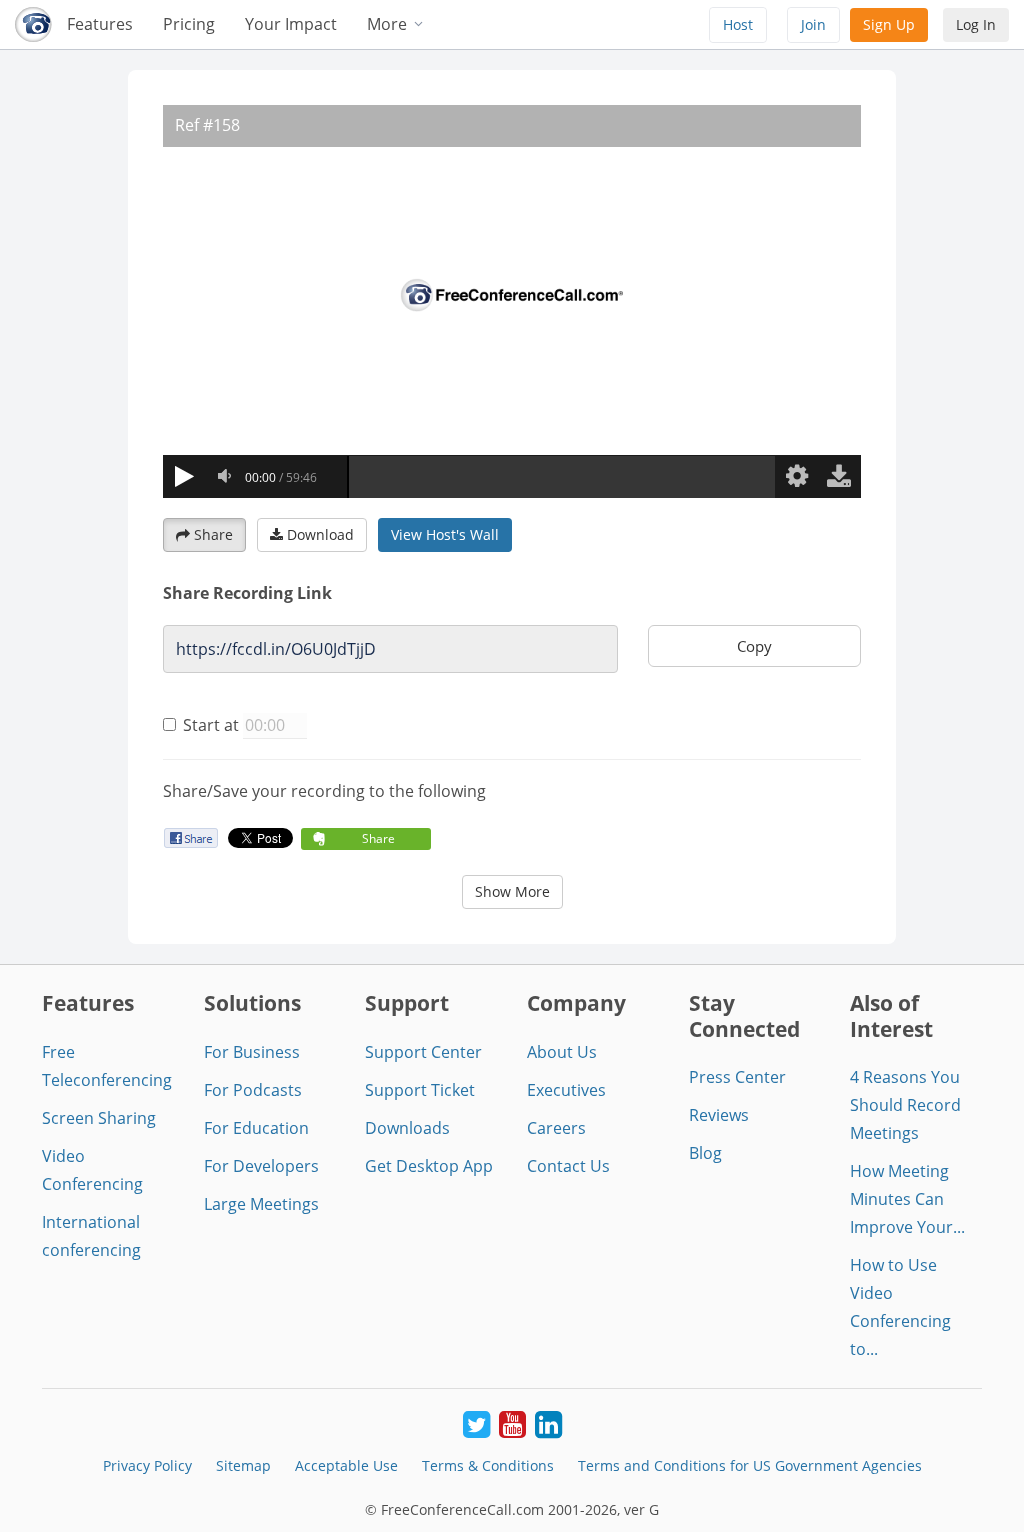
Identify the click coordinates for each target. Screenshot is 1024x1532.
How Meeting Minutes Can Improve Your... (907, 1199)
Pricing (189, 24)
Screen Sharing (99, 1118)
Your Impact (291, 24)
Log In (976, 24)
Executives (566, 1090)
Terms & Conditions (488, 1465)
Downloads (407, 1128)
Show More (512, 891)
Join (813, 24)
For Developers (261, 1166)
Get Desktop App (429, 1166)
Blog (705, 1153)
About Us (562, 1052)
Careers (556, 1128)
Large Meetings (261, 1204)
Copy (754, 646)
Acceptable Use (346, 1465)
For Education (256, 1128)
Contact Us (568, 1166)
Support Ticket (420, 1090)
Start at (211, 725)
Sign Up (889, 24)
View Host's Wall (445, 534)
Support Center (423, 1052)
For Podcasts (253, 1090)
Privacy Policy (147, 1465)
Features (100, 24)
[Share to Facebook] (190, 837)
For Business (252, 1052)
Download (320, 534)
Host (738, 24)
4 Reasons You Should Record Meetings (905, 1105)
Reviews (719, 1115)
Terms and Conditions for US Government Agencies (750, 1465)
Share (213, 534)
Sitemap (243, 1465)
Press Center (737, 1077)
